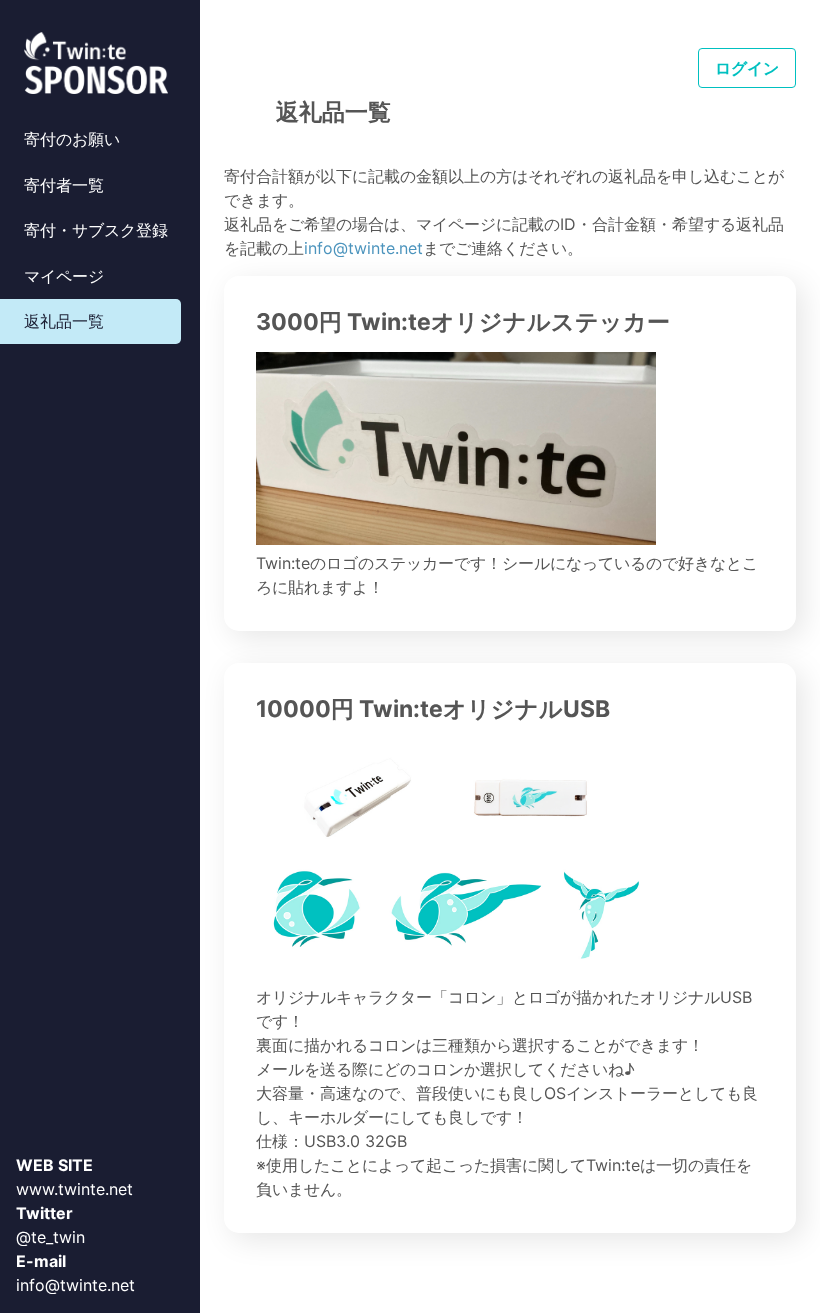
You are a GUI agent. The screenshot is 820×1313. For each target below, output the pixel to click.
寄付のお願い (72, 139)
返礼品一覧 (64, 321)
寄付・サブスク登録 (96, 230)
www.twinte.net (74, 1189)
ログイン (747, 68)
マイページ (64, 276)
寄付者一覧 (64, 185)
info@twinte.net (75, 1285)
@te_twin (50, 1237)
